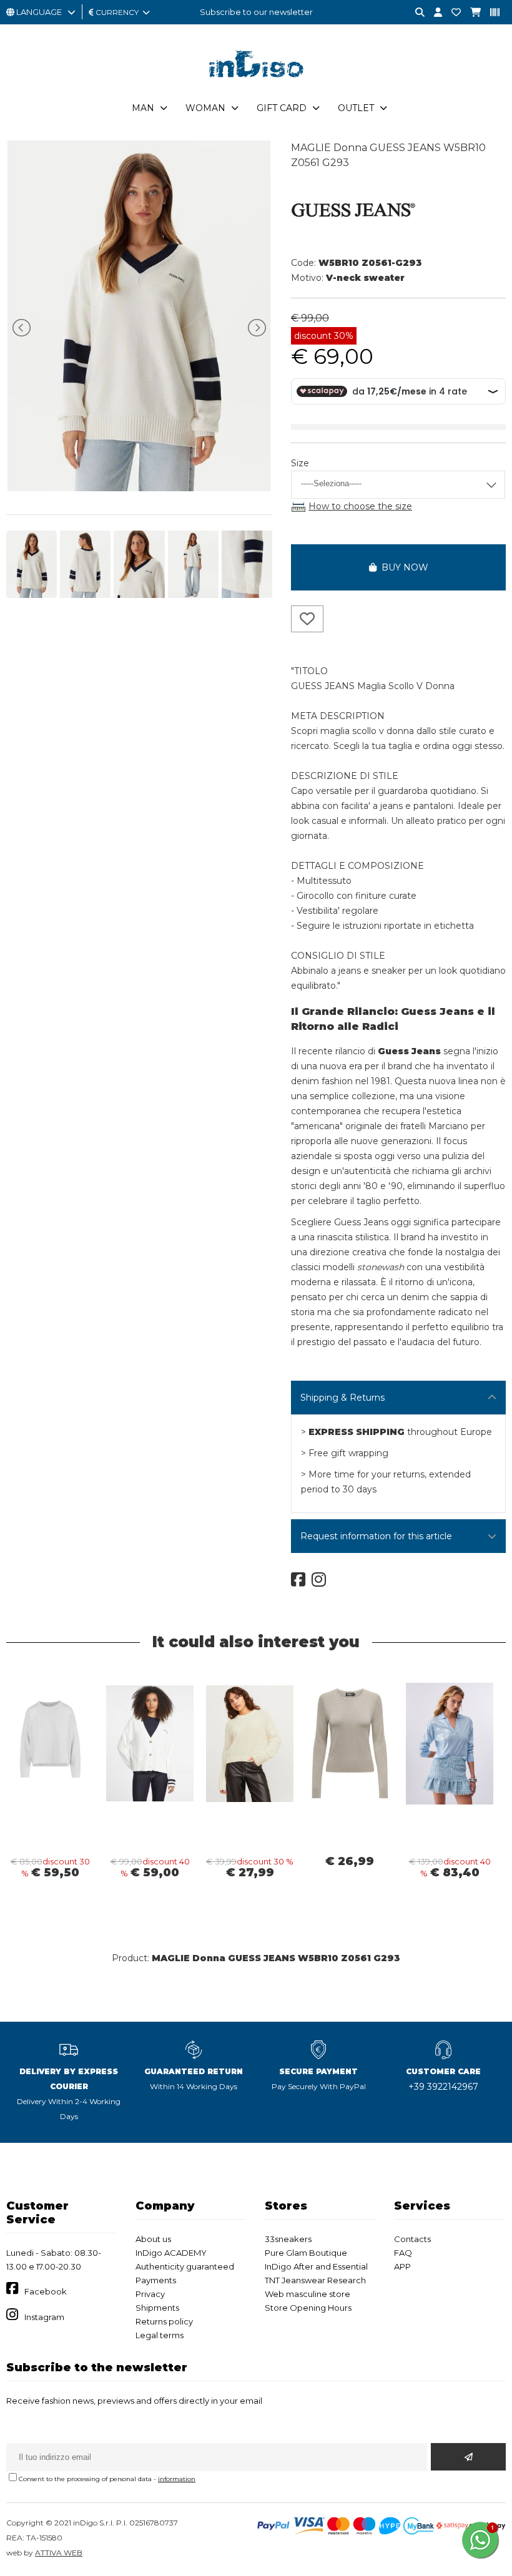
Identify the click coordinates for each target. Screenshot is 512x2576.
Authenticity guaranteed (185, 2266)
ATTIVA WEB (59, 2553)
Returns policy (164, 2321)
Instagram (44, 2317)
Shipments (157, 2308)
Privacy (150, 2294)
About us (153, 2239)
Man (143, 108)
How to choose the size (360, 506)
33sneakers (288, 2239)
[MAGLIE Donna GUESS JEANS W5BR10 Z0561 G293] (139, 488)
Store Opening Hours (308, 2308)
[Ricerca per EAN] (490, 13)
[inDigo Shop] (256, 87)
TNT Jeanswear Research (315, 2280)
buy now (402, 567)
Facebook (46, 2291)
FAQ (403, 2253)
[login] (433, 13)
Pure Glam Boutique (306, 2253)
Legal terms (160, 2335)
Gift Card (282, 108)
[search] (415, 13)
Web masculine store (308, 2294)
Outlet (356, 108)
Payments (156, 2280)
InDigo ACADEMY (171, 2253)
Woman (205, 108)
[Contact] (451, 13)
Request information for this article (376, 1536)
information (177, 2479)
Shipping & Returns (342, 1398)
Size (300, 463)
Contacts (412, 2239)
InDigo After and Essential (316, 2266)
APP (402, 2266)
